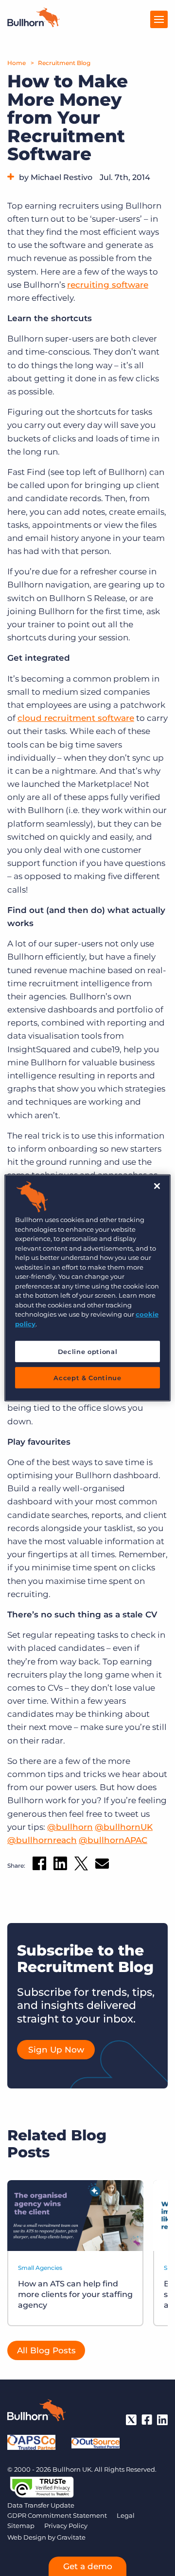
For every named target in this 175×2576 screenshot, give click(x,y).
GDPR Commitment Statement (57, 2515)
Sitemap (21, 2526)
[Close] (157, 1186)
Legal (126, 2515)
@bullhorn (70, 1827)
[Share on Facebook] (39, 1865)
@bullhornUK (124, 1827)
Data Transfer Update (41, 2505)
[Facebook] (147, 2420)
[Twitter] (131, 2420)
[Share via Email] (102, 1866)
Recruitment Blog (64, 63)
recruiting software (108, 285)
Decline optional (87, 1352)
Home (17, 63)
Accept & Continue (87, 1378)
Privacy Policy (66, 2526)
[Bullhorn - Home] (36, 2412)
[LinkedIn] (162, 2420)
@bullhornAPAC (113, 1840)
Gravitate (71, 2537)
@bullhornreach (42, 1840)
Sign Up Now (56, 2050)
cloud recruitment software (76, 718)
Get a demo (88, 2566)
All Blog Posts (46, 2350)
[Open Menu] (159, 19)
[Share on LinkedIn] (60, 1865)
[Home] (34, 24)
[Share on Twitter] (81, 1866)
